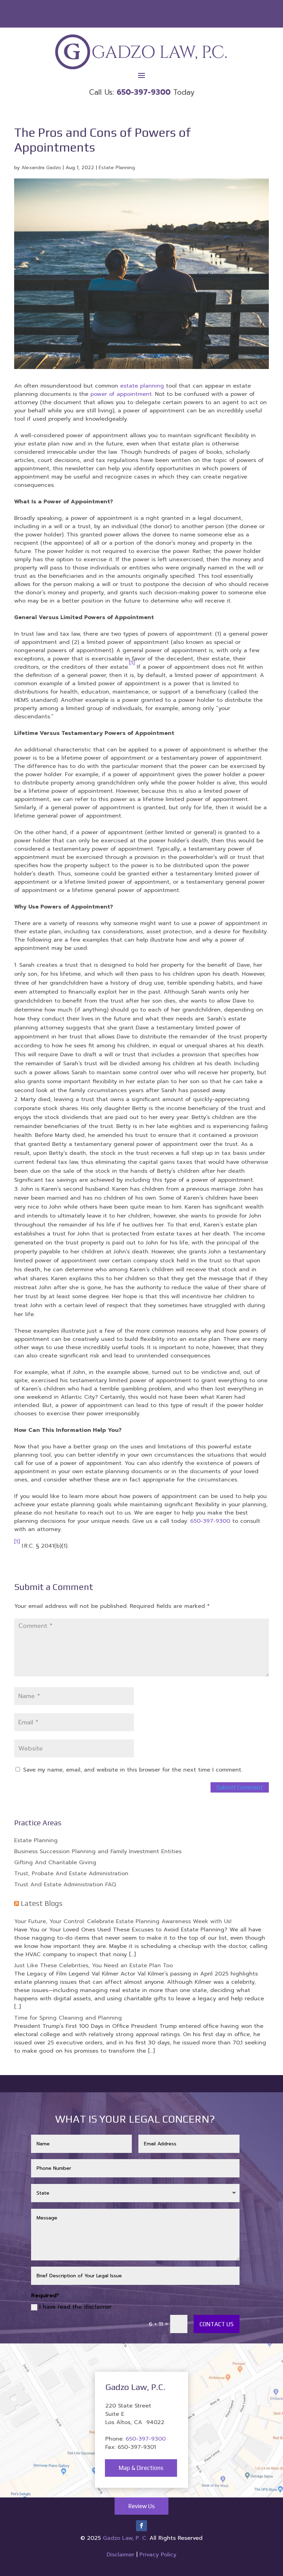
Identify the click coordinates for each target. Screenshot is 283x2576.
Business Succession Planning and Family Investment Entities (98, 1851)
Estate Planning (117, 168)
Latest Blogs (42, 1903)
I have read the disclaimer (75, 2307)
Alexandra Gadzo (41, 168)
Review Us (141, 2506)
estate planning (142, 386)
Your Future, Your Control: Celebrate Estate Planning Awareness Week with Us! (123, 1921)
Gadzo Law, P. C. (126, 2538)
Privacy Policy (158, 2555)
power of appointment (121, 394)
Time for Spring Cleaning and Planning (68, 2018)
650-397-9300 (210, 1521)
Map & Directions (141, 2468)
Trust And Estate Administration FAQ (65, 1885)
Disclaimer (120, 2555)
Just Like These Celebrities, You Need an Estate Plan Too (94, 1966)
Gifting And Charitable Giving (55, 1862)
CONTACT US (217, 2324)
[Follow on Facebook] (141, 2526)
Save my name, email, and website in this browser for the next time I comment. (133, 1770)
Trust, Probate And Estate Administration (71, 1874)
